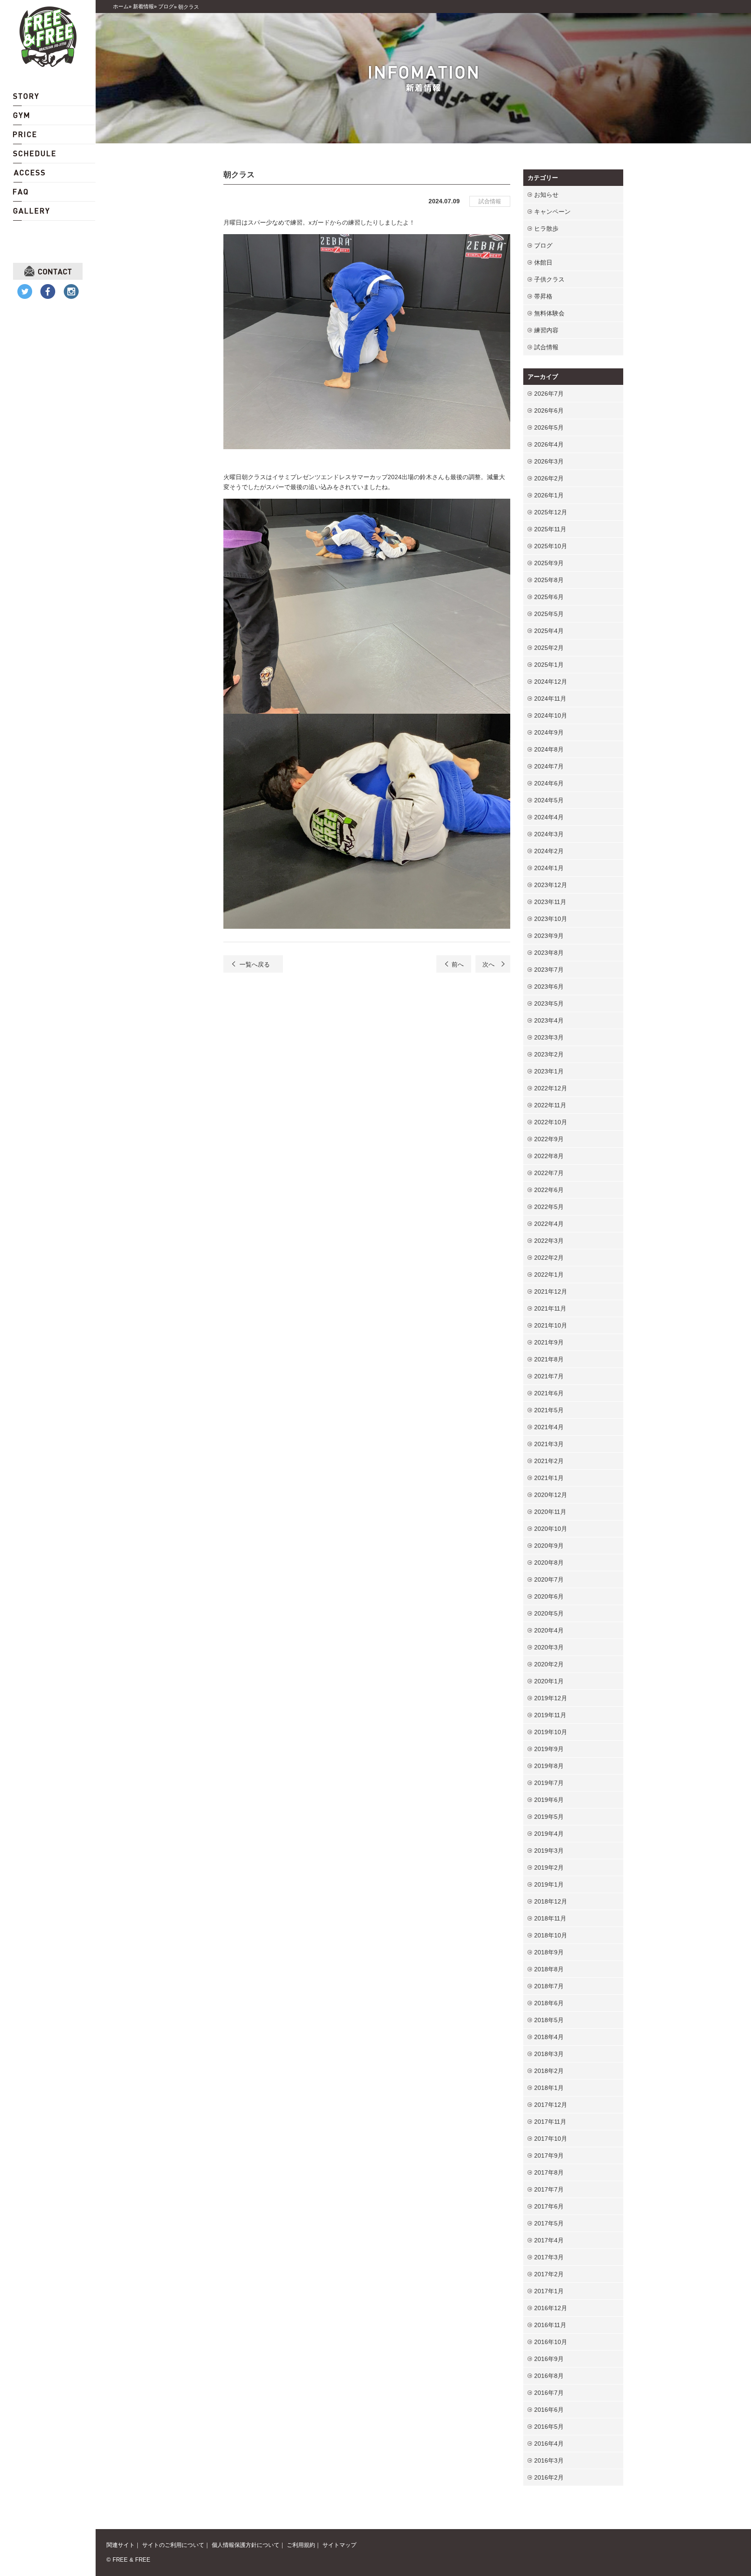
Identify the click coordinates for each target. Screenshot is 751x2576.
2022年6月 (549, 1190)
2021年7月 (549, 1376)
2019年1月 (549, 1884)
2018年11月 (550, 1918)
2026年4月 (549, 444)
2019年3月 (549, 1851)
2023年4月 (549, 1020)
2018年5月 (549, 2020)
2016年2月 (549, 2477)
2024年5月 (549, 800)
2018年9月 (549, 1952)
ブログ (543, 245)
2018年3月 (549, 2054)
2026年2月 (549, 478)
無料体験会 (549, 313)
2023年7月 (549, 970)
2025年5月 (549, 614)
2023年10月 (551, 919)
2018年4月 (549, 2037)
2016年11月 (550, 2325)
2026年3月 (549, 461)
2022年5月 (549, 1207)
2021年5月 (549, 1410)
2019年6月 (549, 1800)
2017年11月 (550, 2122)
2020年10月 (551, 1529)
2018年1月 (549, 2088)
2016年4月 (549, 2444)
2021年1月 (549, 1478)
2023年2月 (549, 1054)
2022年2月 (549, 1258)
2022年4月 (549, 1224)
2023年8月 (549, 953)
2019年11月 (550, 1715)
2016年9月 (549, 2359)
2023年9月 (549, 936)
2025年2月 (549, 648)
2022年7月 (549, 1173)
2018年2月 (549, 2071)
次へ (488, 964)
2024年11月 (550, 699)
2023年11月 (550, 902)
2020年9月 (549, 1546)
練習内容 (546, 330)
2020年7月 (549, 1579)
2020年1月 (549, 1681)
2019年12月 (551, 1698)
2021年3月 (549, 1444)
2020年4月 (549, 1630)
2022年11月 (550, 1105)
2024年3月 (549, 834)
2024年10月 (551, 715)
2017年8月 (549, 2172)
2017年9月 (549, 2155)
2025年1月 (549, 665)
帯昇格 (543, 296)
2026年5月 (549, 427)
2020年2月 (549, 1664)
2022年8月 (549, 1156)
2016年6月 (549, 2410)
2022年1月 (549, 1275)
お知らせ (546, 195)
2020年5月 (549, 1613)
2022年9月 (549, 1139)
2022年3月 (549, 1241)
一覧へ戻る (255, 964)
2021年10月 (551, 1325)
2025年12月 (551, 512)
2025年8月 (549, 580)
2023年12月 (551, 885)
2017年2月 (549, 2274)
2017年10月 (551, 2139)
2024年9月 (549, 732)
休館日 (543, 262)
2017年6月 (549, 2206)
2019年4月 (549, 1834)
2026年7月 (549, 394)
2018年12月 (551, 1901)
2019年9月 (549, 1749)
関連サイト (121, 2545)
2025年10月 (551, 546)
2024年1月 (549, 868)
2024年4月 (549, 817)
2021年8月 (549, 1359)
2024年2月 (549, 851)
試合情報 (490, 201)
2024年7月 (549, 766)
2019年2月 (549, 1867)
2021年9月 (549, 1342)
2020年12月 (551, 1495)
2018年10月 (551, 1935)
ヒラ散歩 (546, 228)
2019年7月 (549, 1783)
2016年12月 (551, 2308)
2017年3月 (549, 2257)
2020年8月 (549, 1563)
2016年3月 (549, 2460)
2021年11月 (550, 1308)
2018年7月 (549, 1986)
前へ (458, 964)
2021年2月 (549, 1461)
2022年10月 (551, 1122)
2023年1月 (549, 1071)
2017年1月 (549, 2291)
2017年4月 (549, 2240)
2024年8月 (549, 749)
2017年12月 (551, 2105)
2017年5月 (549, 2223)
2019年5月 (549, 1817)
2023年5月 (549, 1003)
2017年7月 (549, 2189)
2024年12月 (551, 682)
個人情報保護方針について (246, 2545)
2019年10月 (551, 1732)
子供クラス (549, 279)
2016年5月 (549, 2427)
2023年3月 (549, 1037)
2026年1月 (549, 495)
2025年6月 (549, 597)
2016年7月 (549, 2393)
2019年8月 (549, 1766)
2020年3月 (549, 1647)
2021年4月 (549, 1427)
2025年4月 (549, 631)
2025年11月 (550, 529)
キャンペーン (552, 212)
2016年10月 (551, 2342)
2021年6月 (549, 1393)
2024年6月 (549, 783)
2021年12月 (551, 1291)
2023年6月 (549, 987)
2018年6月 (549, 2003)
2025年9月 (549, 563)
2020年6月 (549, 1596)
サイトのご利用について (173, 2545)
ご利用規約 (301, 2545)
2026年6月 (549, 411)
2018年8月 (549, 1969)
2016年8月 (549, 2376)
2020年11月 (550, 1512)
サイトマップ (339, 2545)
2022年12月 (551, 1088)
